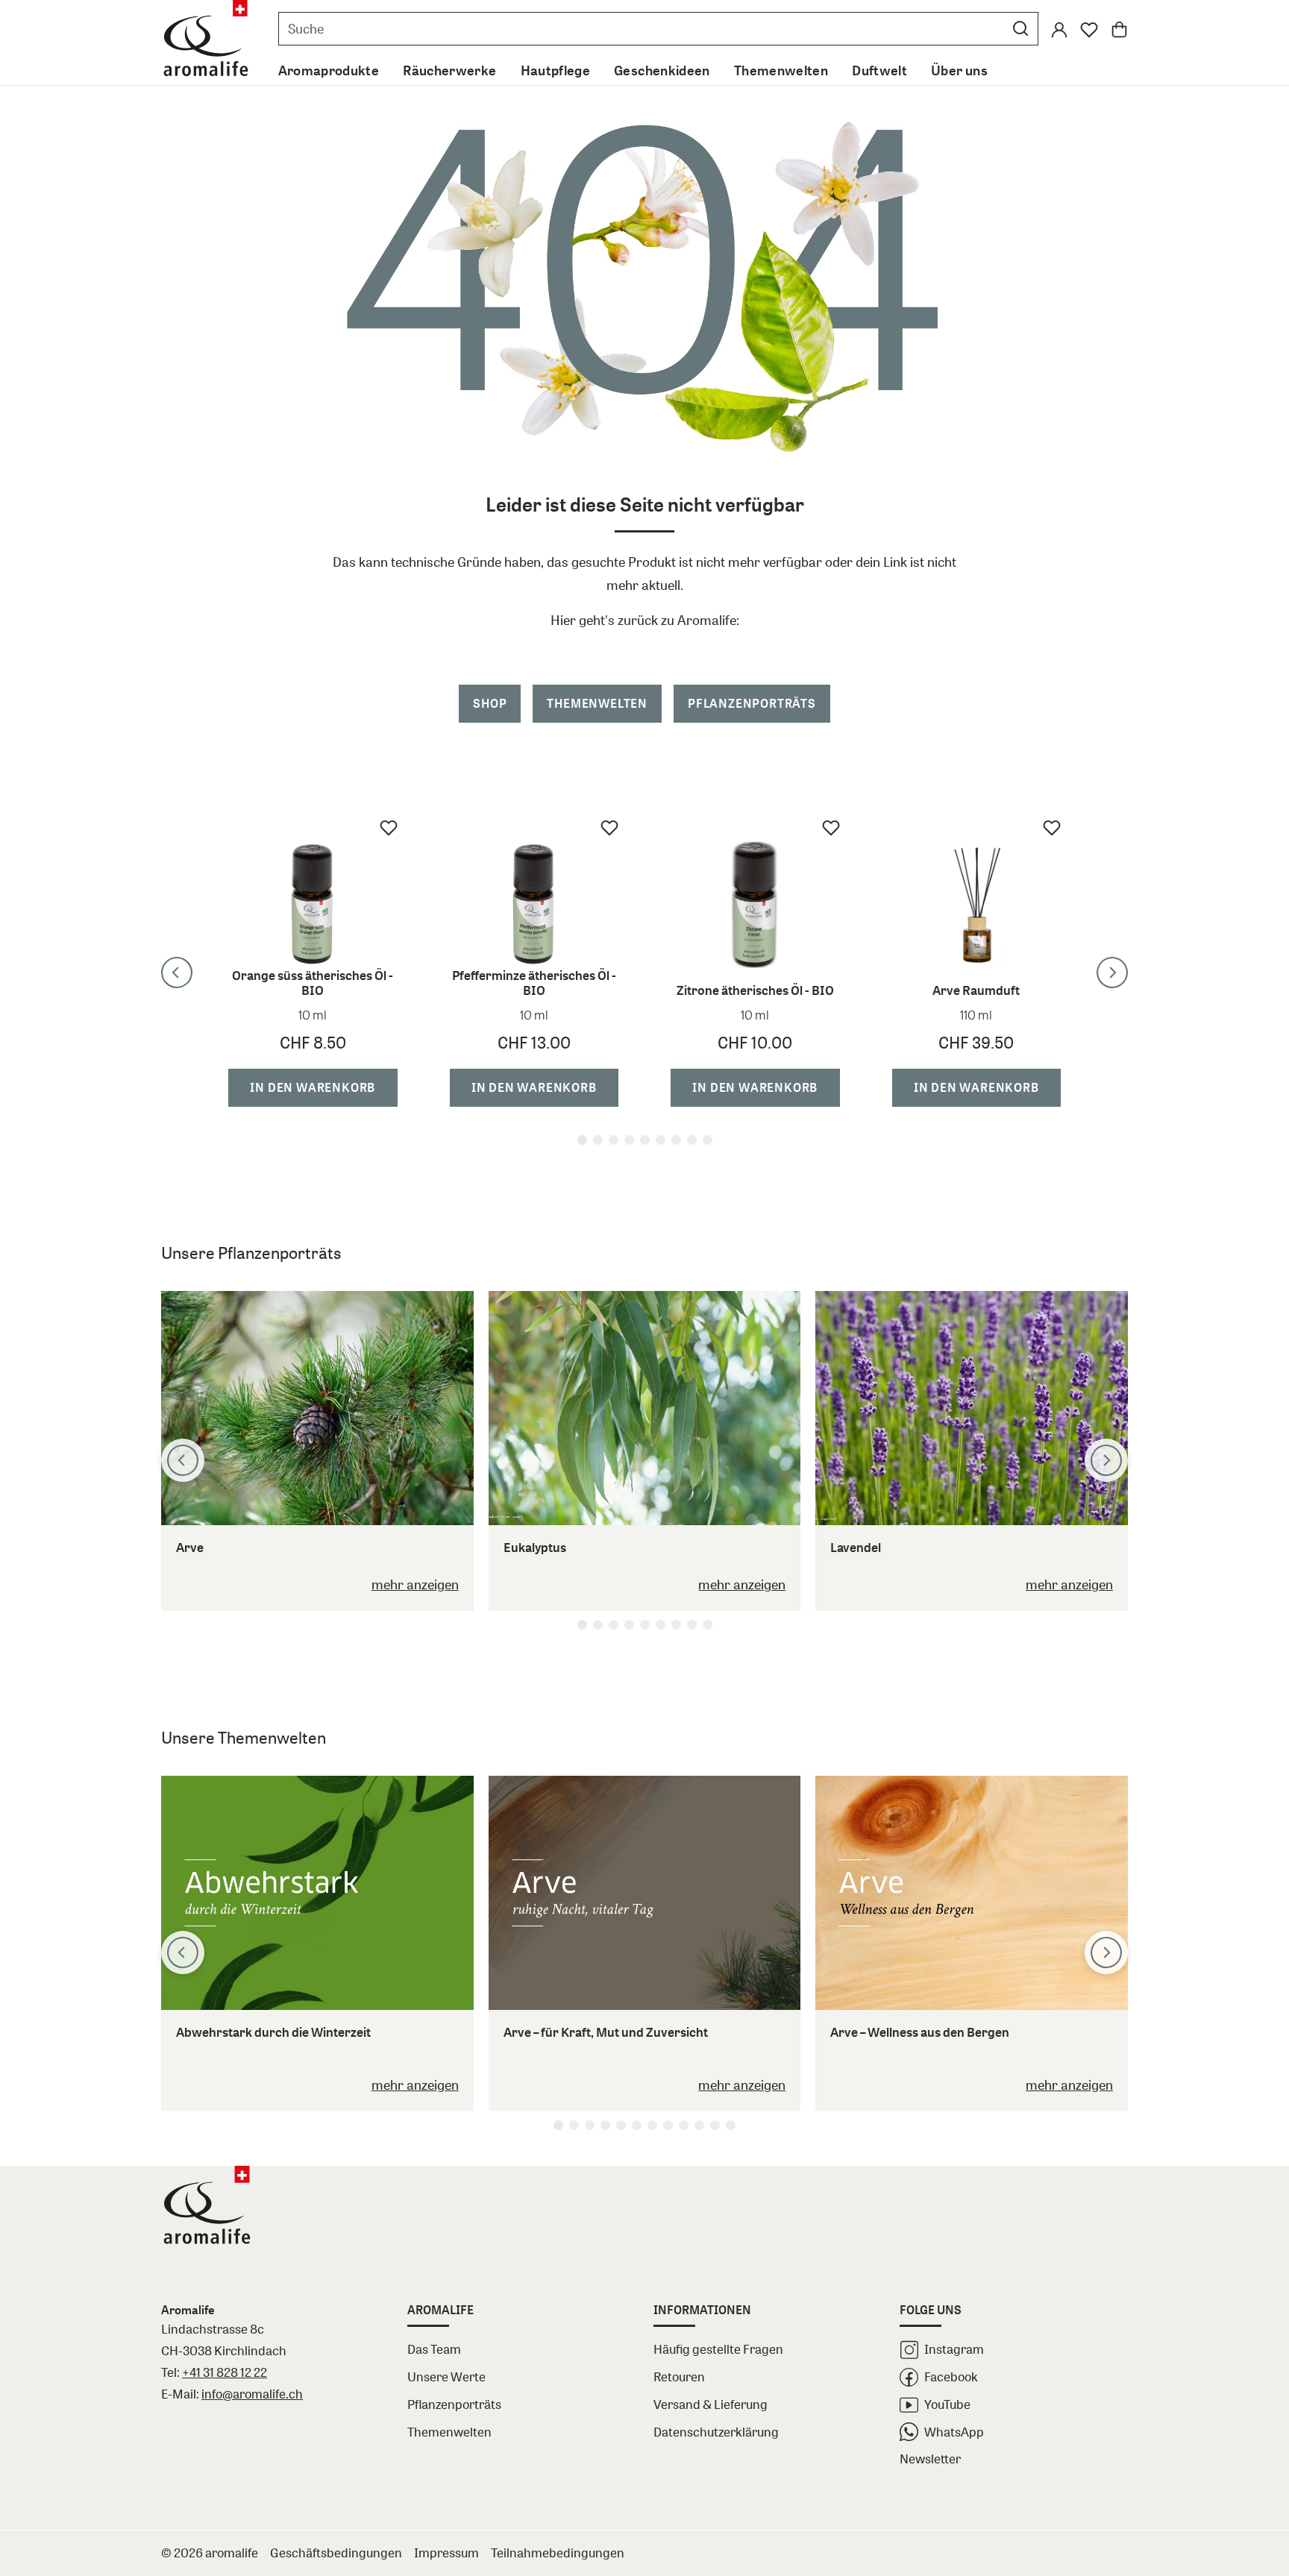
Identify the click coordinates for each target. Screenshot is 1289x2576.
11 (715, 2125)
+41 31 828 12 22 (225, 2372)
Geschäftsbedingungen (336, 2553)
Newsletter (930, 2459)
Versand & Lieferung (711, 2404)
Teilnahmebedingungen (558, 2553)
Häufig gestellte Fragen (718, 2349)
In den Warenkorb (319, 1087)
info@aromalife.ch (252, 2394)
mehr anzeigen (415, 1584)
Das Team (434, 2349)
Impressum (446, 2553)
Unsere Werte (446, 2376)
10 (699, 2125)
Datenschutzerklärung (716, 2432)
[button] (1020, 28)
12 (731, 2125)
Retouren (679, 2376)
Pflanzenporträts (752, 703)
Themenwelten (597, 703)
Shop (490, 703)
